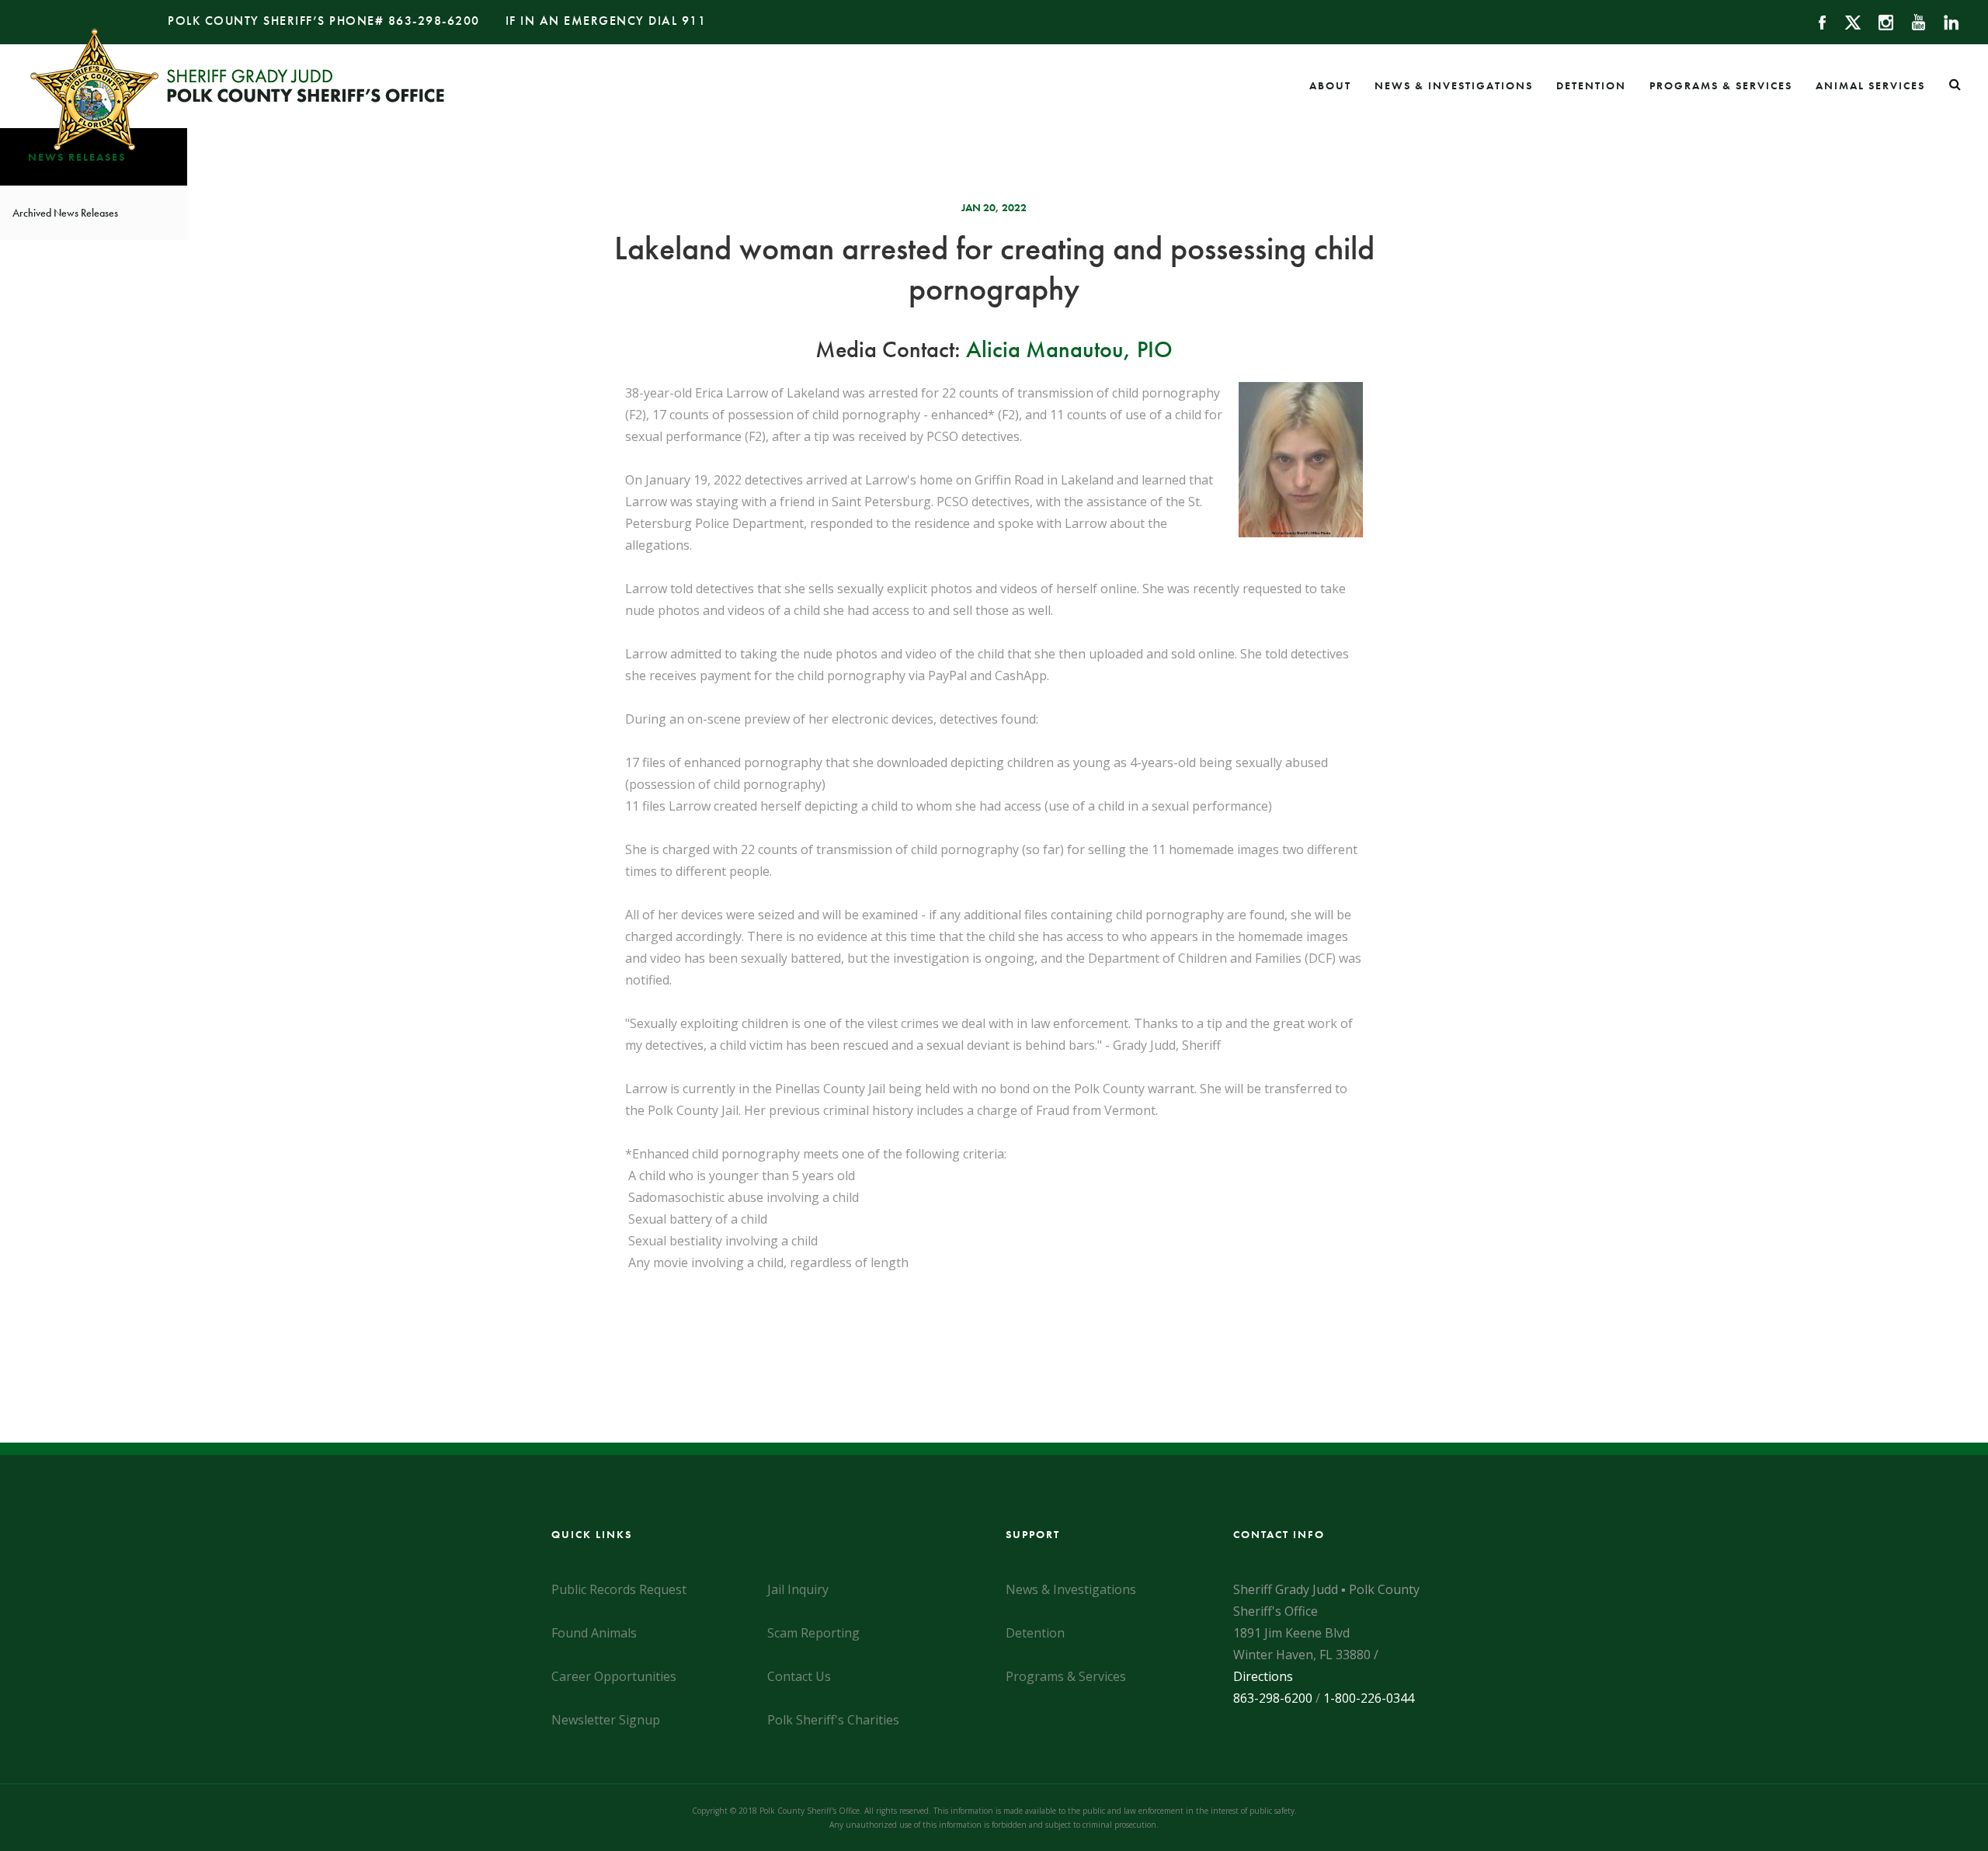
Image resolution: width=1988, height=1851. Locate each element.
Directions (1263, 1676)
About (1330, 85)
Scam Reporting (813, 1633)
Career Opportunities (614, 1676)
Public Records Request (619, 1589)
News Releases (77, 157)
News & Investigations (1454, 85)
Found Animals (594, 1633)
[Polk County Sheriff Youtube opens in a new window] (1912, 21)
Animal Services (1870, 85)
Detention (1591, 85)
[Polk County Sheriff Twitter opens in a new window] (1846, 21)
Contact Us (799, 1676)
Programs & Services (1721, 85)
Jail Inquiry (798, 1589)
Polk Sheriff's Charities (833, 1720)
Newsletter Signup (606, 1720)
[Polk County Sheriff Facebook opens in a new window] (1815, 21)
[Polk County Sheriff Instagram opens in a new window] (1879, 21)
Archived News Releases (65, 213)
